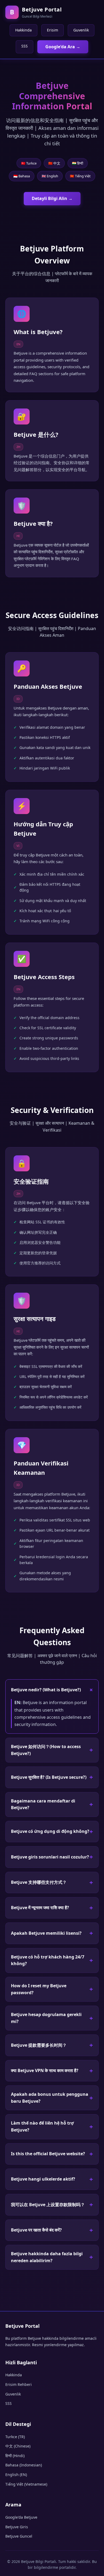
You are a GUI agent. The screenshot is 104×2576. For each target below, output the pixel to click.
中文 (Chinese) (18, 2446)
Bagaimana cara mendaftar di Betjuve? (43, 1804)
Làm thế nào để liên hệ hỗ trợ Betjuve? (42, 2126)
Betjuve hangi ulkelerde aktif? (43, 2179)
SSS (25, 46)
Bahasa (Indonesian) (24, 2465)
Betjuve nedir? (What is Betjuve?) (46, 1690)
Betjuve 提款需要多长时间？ (39, 2045)
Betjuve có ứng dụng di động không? (50, 1831)
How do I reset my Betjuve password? (39, 1989)
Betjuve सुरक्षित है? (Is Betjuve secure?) (49, 1777)
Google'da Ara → (63, 47)
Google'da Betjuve (21, 2517)
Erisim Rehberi (19, 2384)
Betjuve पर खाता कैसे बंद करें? (36, 2230)
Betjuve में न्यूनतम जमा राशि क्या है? (40, 1908)
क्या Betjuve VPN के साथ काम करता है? (45, 2070)
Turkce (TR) (15, 2437)
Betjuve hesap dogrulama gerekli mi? (46, 2018)
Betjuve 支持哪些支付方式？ (39, 1882)
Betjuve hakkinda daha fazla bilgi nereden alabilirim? (47, 2257)
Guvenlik (81, 30)
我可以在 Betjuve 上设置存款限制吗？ (48, 2205)
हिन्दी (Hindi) (15, 2456)
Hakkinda (23, 30)
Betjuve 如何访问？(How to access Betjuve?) (46, 1750)
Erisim (53, 30)
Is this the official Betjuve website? (48, 2154)
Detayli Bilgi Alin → (52, 198)
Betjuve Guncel (19, 2536)
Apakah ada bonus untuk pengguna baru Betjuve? (50, 2098)
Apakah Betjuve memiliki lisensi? (46, 1933)
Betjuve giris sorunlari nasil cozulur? (50, 1857)
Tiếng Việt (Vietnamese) (26, 2484)
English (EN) (16, 2475)
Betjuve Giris (17, 2527)
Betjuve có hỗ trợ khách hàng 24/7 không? (48, 1960)
